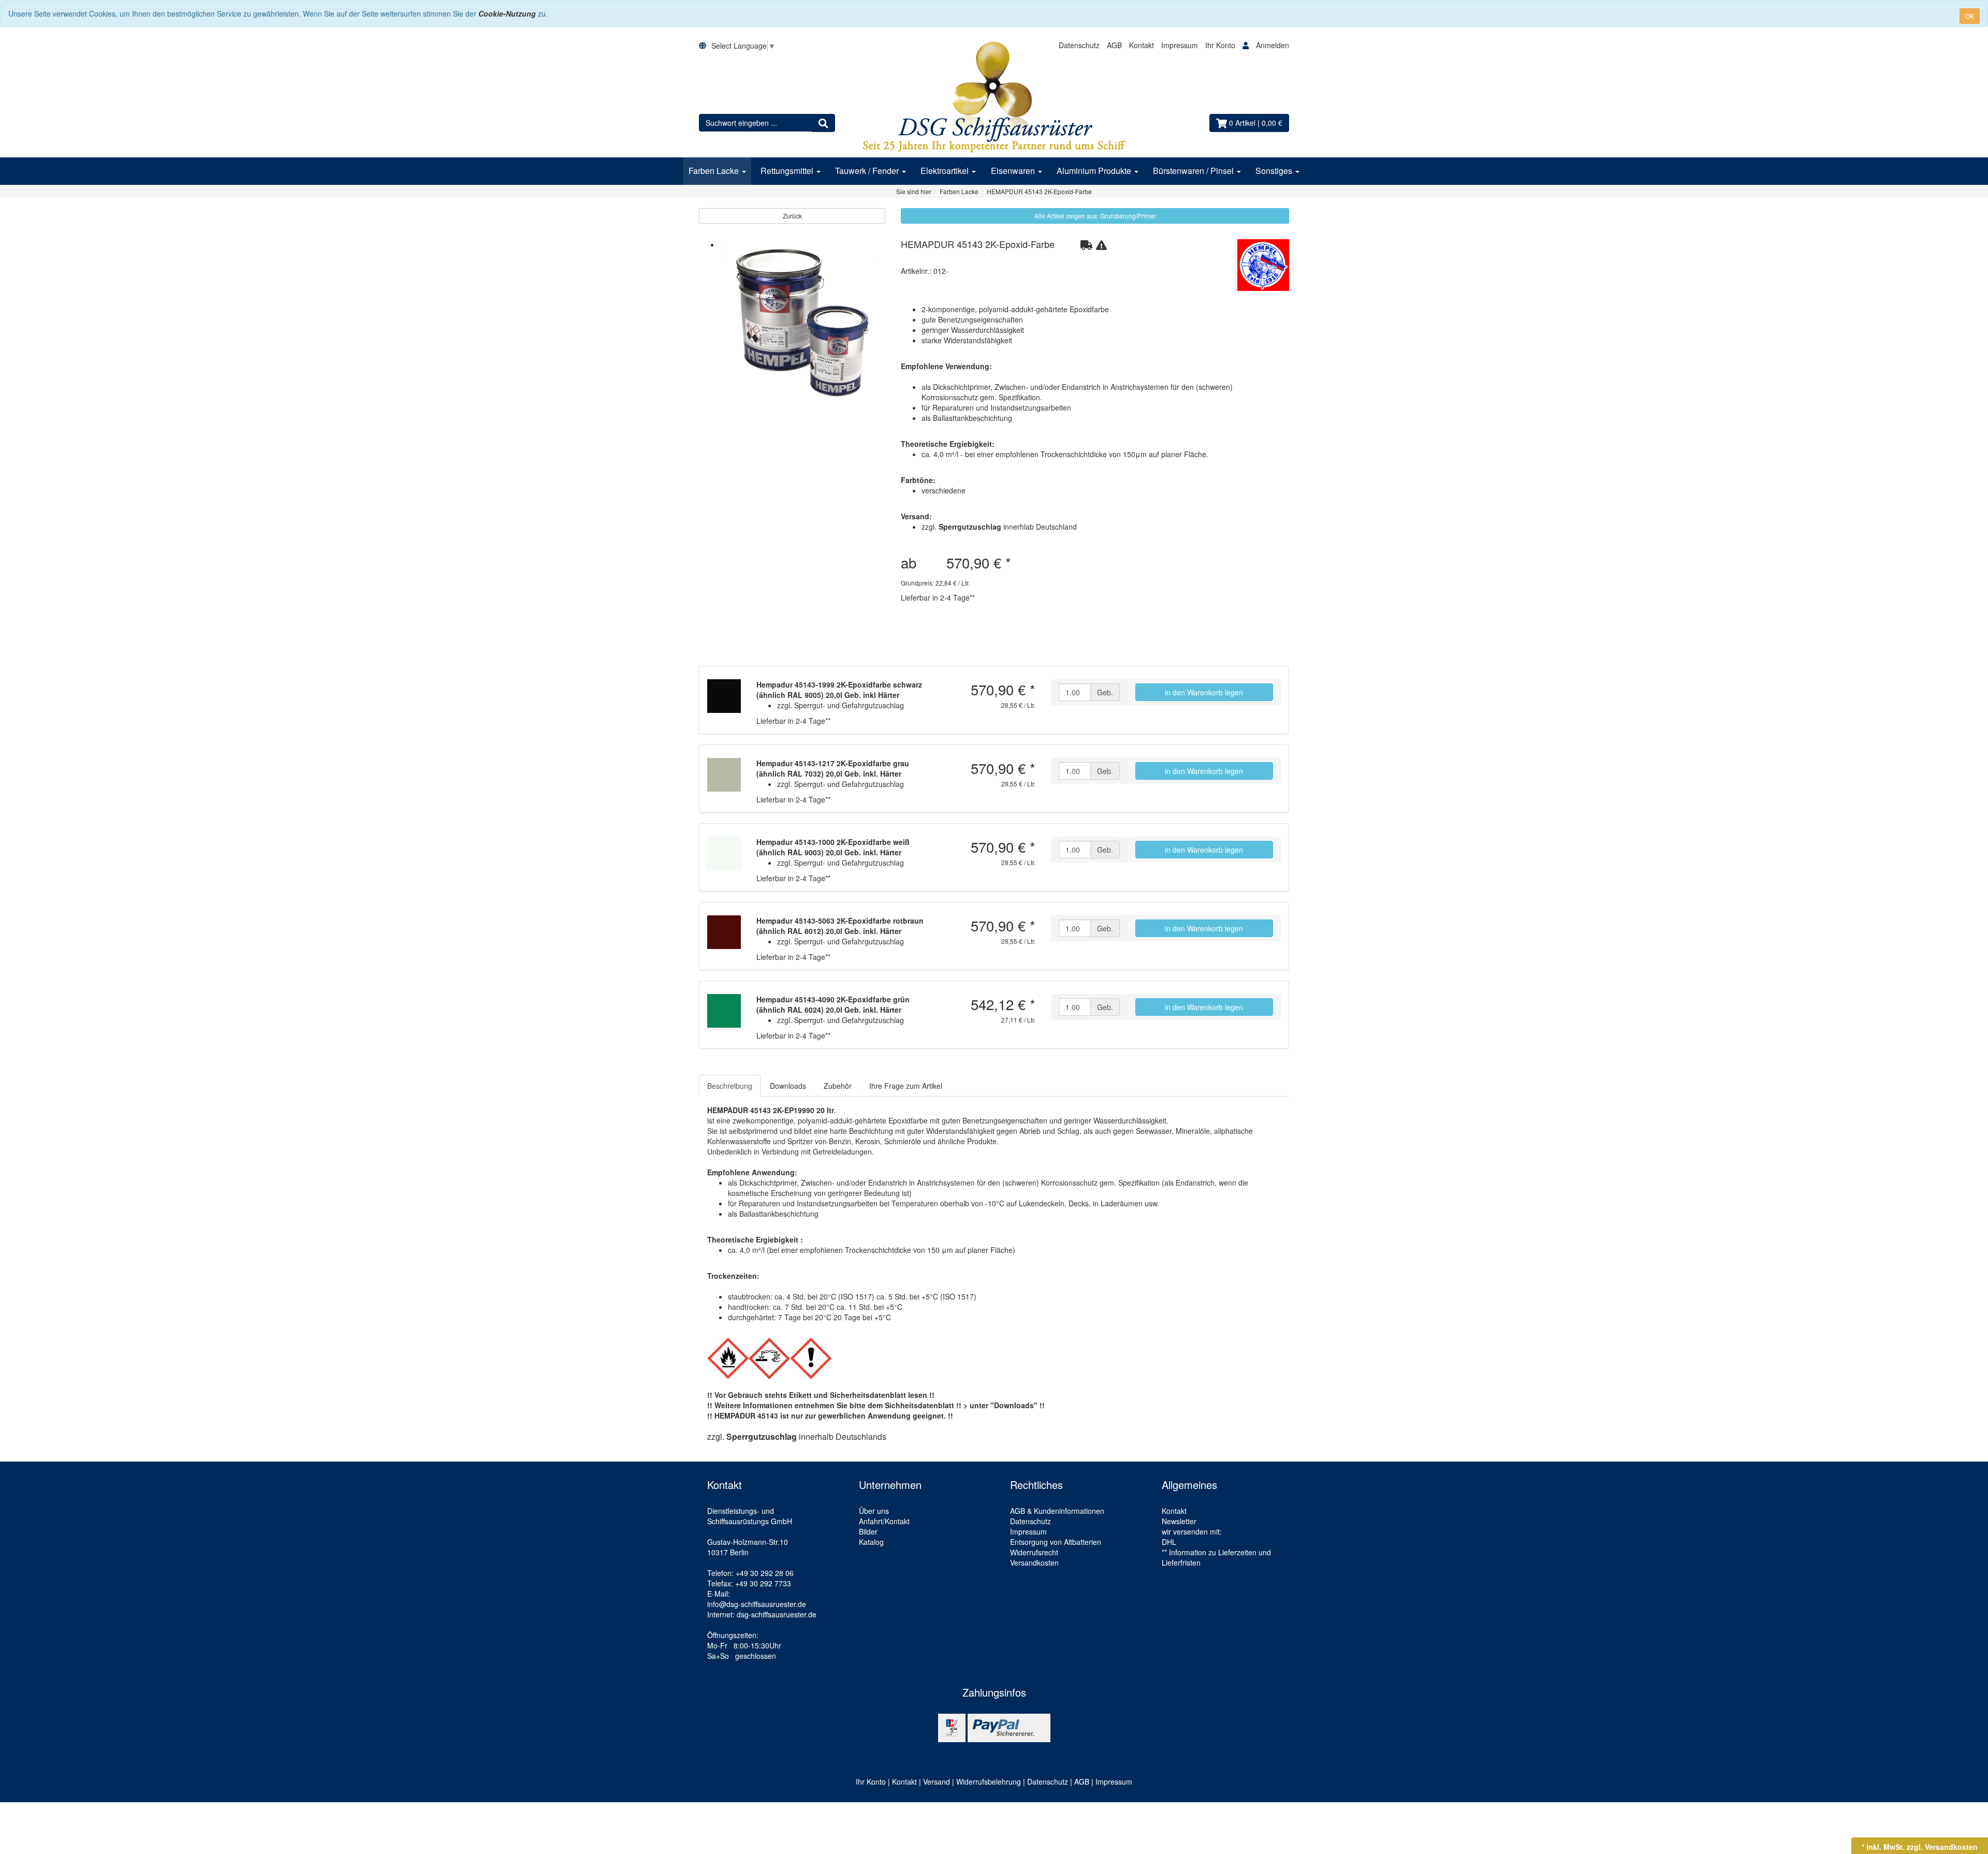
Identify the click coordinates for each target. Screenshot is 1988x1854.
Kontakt (1142, 45)
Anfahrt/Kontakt (884, 1521)
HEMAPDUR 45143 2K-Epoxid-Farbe (978, 244)
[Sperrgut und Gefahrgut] (1086, 244)
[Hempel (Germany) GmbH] (1263, 265)
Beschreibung (730, 1086)
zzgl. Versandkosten (1942, 1847)
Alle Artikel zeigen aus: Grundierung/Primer (1095, 216)
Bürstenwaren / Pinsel (1194, 171)
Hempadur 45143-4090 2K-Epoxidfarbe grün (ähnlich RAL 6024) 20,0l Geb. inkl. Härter (833, 1004)
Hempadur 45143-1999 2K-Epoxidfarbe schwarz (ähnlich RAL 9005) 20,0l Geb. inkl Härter (839, 690)
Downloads (788, 1086)
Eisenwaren (1014, 171)
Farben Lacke (715, 171)
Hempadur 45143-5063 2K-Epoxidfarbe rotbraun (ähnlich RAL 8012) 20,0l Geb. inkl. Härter (840, 926)
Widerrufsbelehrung (989, 1782)
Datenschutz (1079, 45)
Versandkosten (1034, 1563)
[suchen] (823, 123)
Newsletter (1179, 1521)
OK (1970, 16)
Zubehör (838, 1086)
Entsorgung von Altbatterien (1056, 1542)
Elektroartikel (946, 171)
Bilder (868, 1531)
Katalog (871, 1542)
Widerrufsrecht (1034, 1552)
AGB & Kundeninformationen (1057, 1511)
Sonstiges (1275, 171)
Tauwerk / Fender (868, 171)
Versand (937, 1782)
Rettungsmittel (788, 171)
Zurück (792, 216)
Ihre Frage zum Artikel (906, 1086)
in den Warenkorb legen (1204, 692)
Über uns (874, 1511)
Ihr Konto (1221, 45)
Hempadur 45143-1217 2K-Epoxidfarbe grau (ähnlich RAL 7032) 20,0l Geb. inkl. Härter (833, 768)
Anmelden (1273, 45)
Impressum (1180, 45)
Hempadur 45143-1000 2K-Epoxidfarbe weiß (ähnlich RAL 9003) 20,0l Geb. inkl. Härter (833, 847)
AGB (1114, 45)
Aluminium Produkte (1095, 171)
